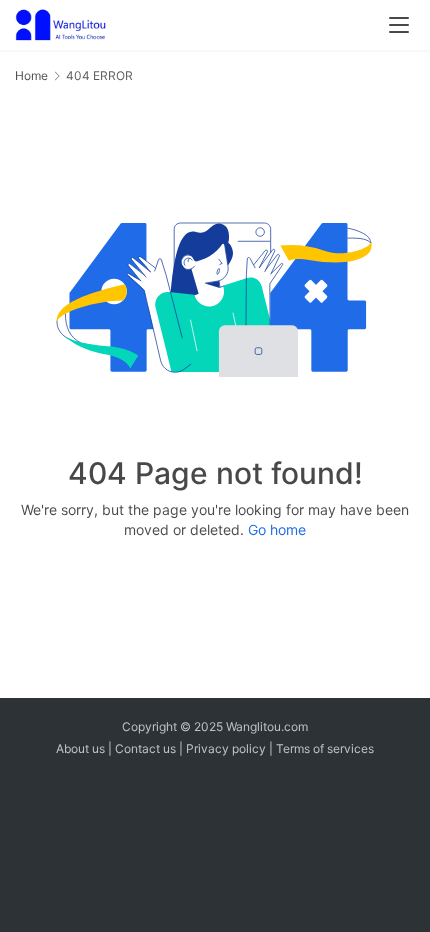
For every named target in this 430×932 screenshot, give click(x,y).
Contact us (145, 748)
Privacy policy (226, 748)
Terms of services (325, 748)
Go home (277, 529)
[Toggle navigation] (399, 25)
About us (80, 748)
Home (31, 75)
